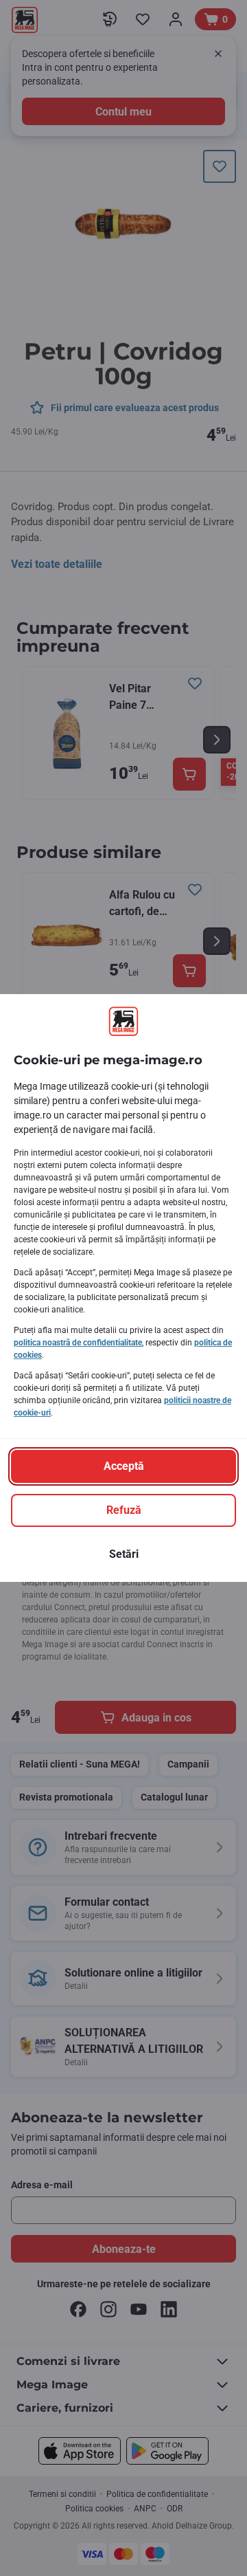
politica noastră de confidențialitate (78, 1343)
